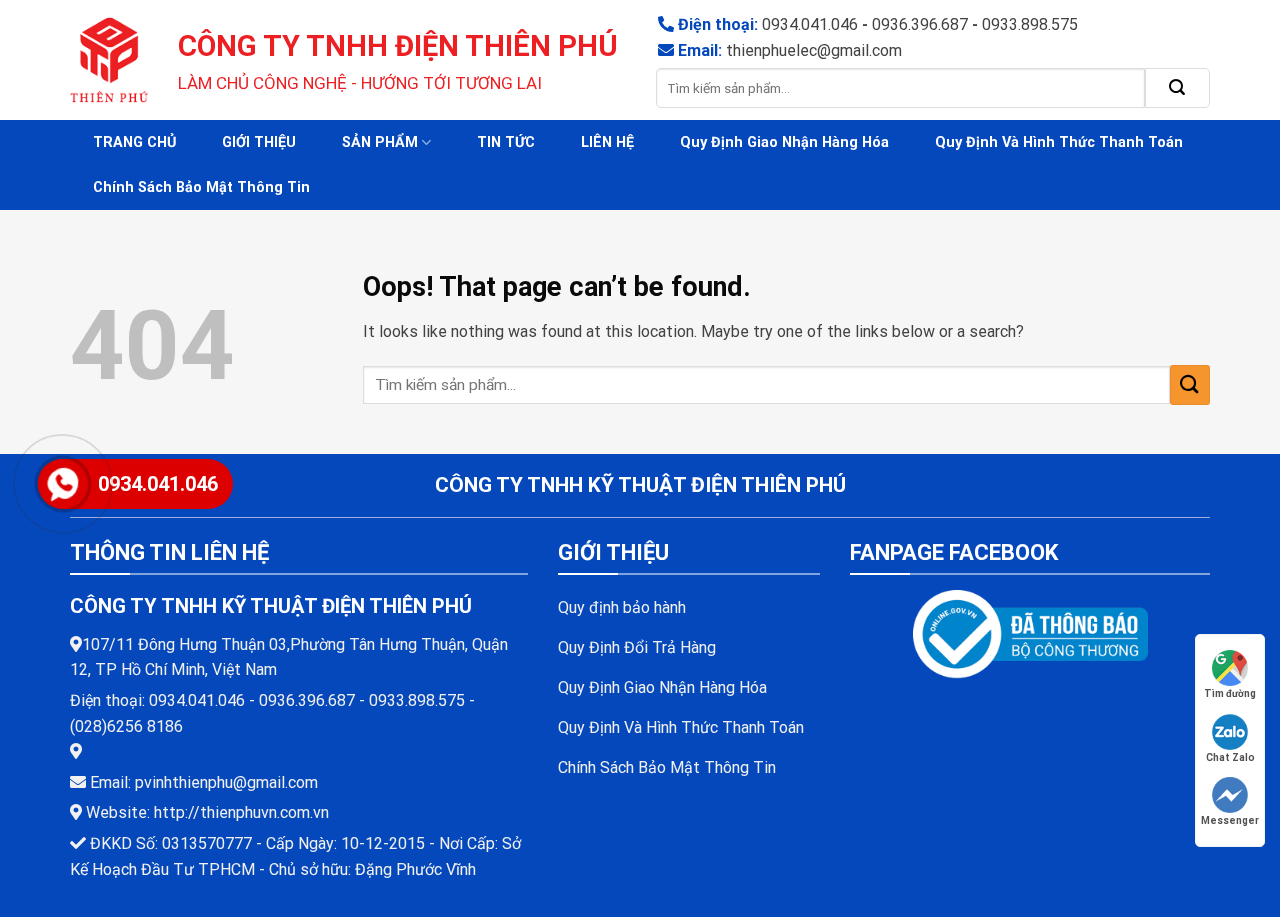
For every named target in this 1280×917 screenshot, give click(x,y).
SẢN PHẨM (380, 142)
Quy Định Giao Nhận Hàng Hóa (784, 142)
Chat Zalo (1230, 757)
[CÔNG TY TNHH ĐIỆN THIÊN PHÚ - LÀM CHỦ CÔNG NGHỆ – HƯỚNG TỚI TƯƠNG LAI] (109, 60)
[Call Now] (63, 484)
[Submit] (1177, 88)
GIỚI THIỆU (259, 142)
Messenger (1230, 820)
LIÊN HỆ (607, 142)
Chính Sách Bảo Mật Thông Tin (201, 187)
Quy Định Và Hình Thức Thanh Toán (1059, 142)
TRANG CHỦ (134, 142)
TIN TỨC (506, 142)
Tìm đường (1230, 693)
